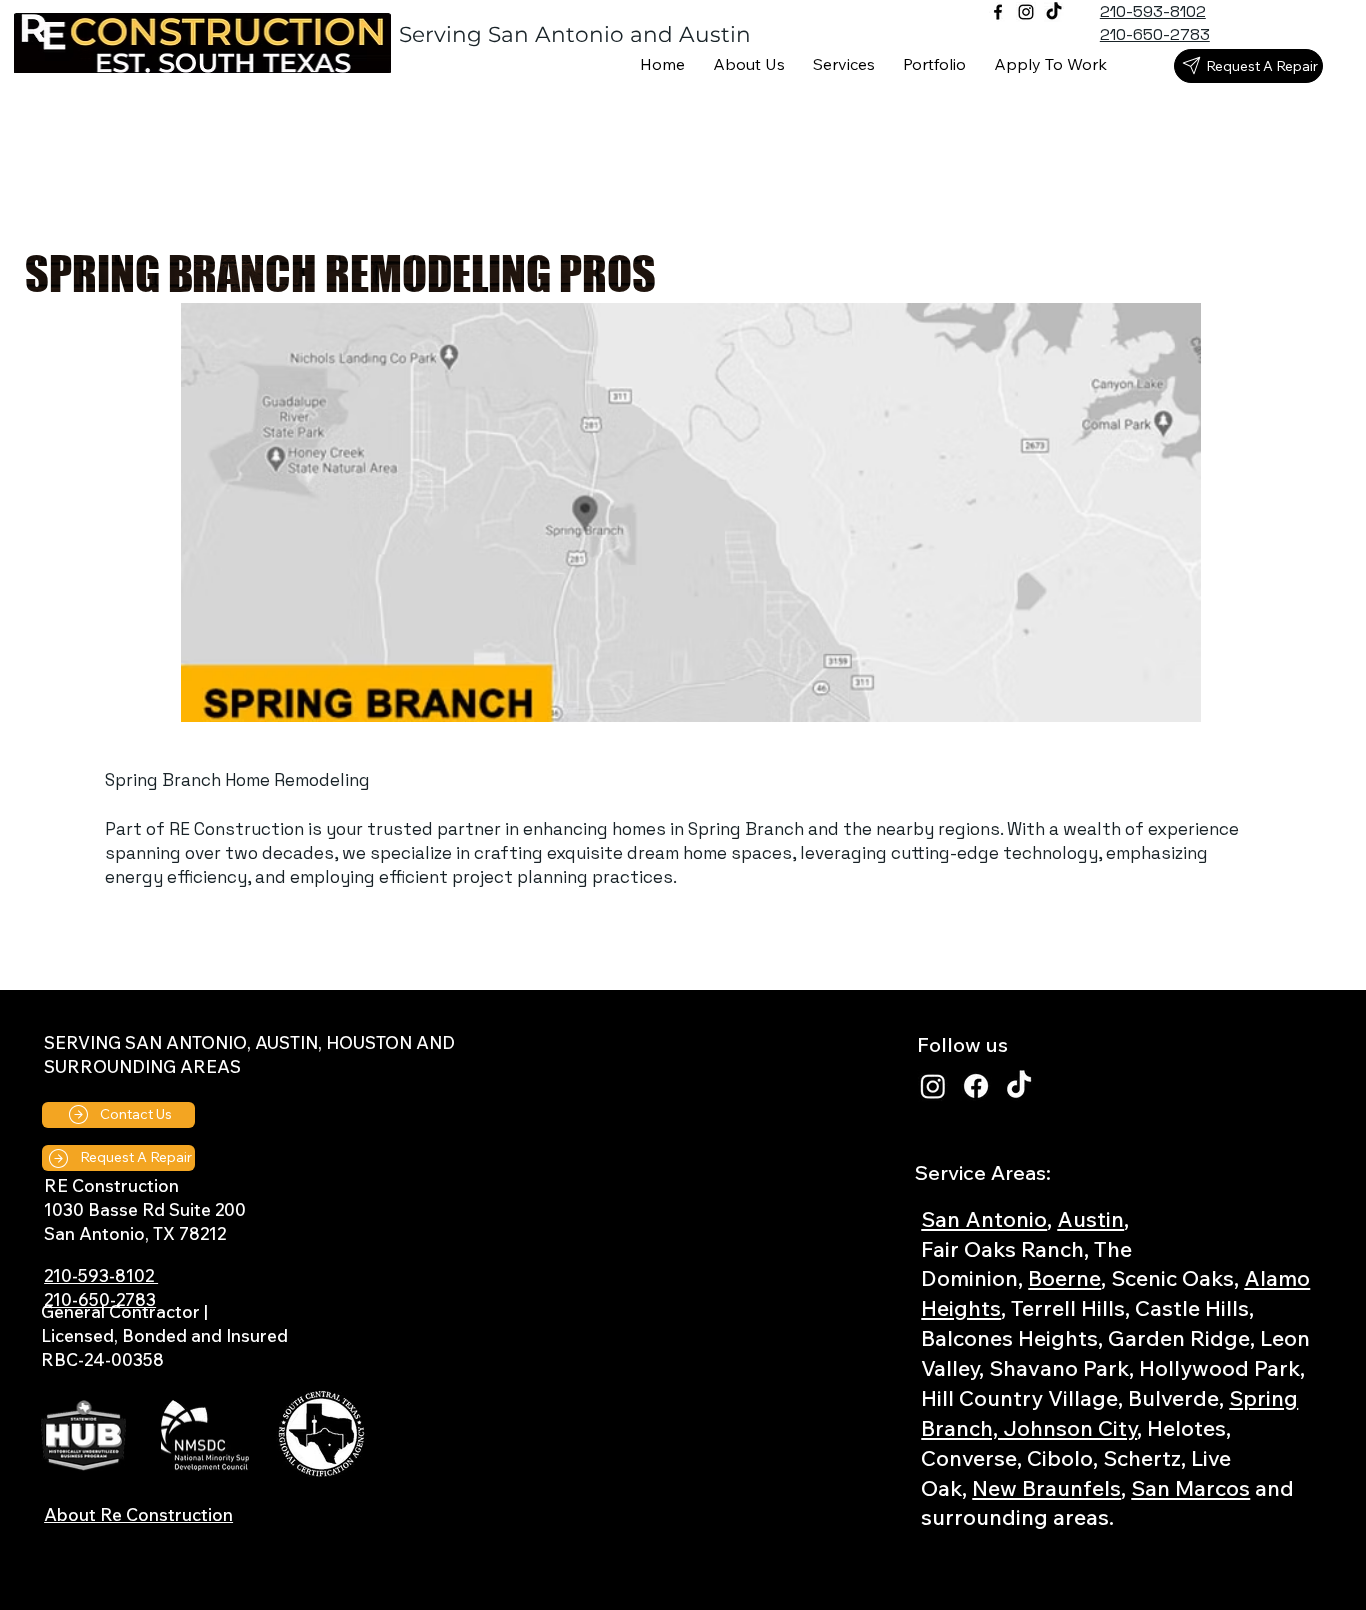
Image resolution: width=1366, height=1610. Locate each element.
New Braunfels (1046, 1487)
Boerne (1064, 1277)
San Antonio (984, 1218)
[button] (844, 65)
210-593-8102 (101, 1275)
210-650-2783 (100, 1299)
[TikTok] (1054, 12)
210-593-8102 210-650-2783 (1155, 23)
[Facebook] (998, 12)
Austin (1090, 1218)
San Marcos (1190, 1487)
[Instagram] (1026, 12)
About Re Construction (138, 1514)
